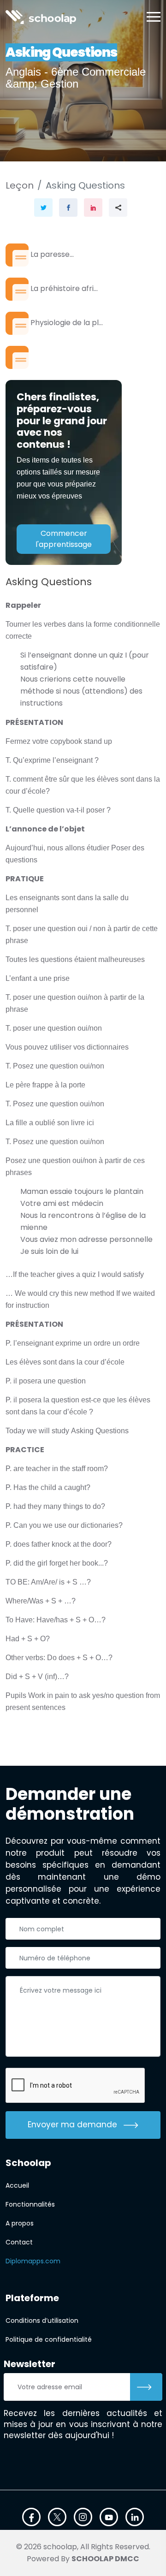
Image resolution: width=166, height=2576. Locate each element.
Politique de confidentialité (49, 2339)
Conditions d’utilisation (42, 2321)
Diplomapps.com (33, 2261)
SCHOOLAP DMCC (105, 2559)
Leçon (20, 185)
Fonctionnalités (30, 2204)
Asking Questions (85, 185)
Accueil (17, 2185)
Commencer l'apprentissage (64, 539)
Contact (19, 2242)
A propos (20, 2223)
